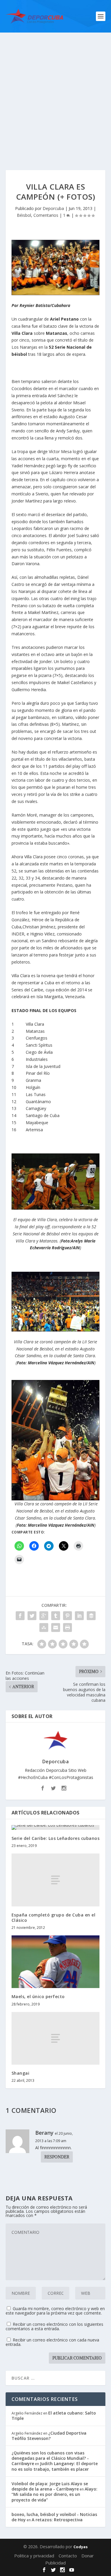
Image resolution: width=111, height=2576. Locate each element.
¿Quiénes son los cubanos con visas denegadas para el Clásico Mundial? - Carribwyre (50, 2458)
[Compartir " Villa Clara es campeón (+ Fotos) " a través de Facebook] (20, 1616)
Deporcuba (53, 208)
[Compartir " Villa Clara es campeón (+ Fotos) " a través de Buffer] (91, 1616)
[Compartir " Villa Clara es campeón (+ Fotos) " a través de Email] (56, 1628)
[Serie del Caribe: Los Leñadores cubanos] (56, 1827)
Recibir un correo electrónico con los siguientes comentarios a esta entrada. (54, 2326)
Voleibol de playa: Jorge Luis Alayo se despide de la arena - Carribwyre (50, 2486)
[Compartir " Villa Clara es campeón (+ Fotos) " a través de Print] (67, 1628)
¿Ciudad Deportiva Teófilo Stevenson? (49, 2436)
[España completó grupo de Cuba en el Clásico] (56, 1880)
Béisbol (24, 215)
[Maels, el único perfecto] (56, 1962)
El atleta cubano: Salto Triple (54, 2416)
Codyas (81, 2547)
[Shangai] (56, 2038)
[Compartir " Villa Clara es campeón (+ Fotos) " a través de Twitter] (32, 1616)
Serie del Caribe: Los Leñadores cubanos (56, 1838)
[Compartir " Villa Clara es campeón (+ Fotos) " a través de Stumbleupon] (44, 1628)
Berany (44, 2133)
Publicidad (55, 2563)
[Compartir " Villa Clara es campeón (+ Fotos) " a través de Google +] (44, 1616)
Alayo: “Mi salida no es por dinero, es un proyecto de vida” (54, 2494)
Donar (88, 2556)
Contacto (68, 2556)
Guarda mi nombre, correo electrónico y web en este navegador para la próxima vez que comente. (55, 2311)
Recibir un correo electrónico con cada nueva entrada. (52, 2342)
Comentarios (46, 215)
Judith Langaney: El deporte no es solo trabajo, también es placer (55, 2466)
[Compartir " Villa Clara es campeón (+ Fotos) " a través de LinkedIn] (79, 1616)
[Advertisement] (55, 91)
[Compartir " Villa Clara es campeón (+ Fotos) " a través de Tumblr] (56, 1616)
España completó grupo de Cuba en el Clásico (54, 1918)
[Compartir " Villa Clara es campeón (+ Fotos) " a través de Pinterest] (67, 1616)
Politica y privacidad (34, 2556)
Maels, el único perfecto (38, 1996)
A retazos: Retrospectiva (57, 2520)
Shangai (21, 2073)
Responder (57, 2157)
